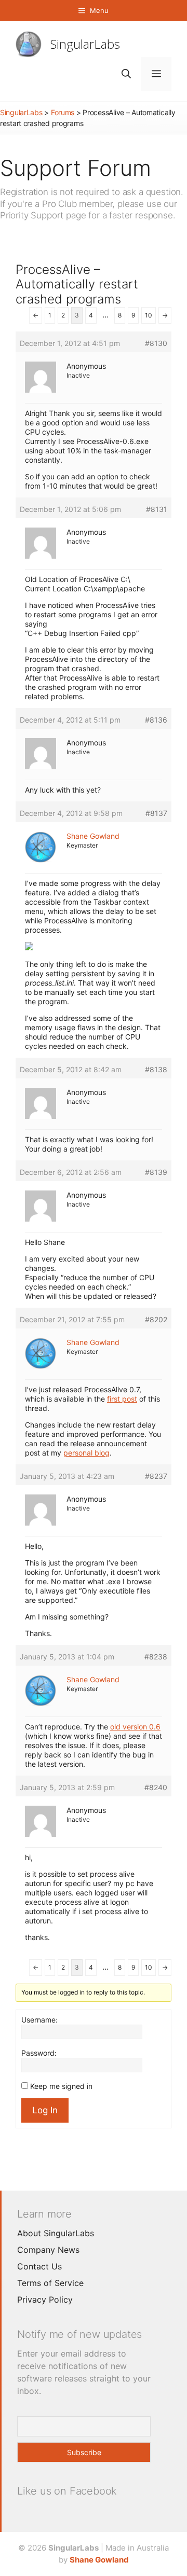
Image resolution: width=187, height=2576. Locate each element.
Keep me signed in (61, 2086)
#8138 (156, 1069)
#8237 (156, 1476)
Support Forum (76, 168)
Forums (63, 112)
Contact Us (39, 2266)
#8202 (156, 1319)
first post (122, 1399)
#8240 (156, 1787)
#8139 (156, 1172)
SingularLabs (85, 44)
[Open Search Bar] (126, 74)
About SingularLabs (56, 2233)
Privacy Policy (45, 2300)
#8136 (156, 720)
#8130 (156, 343)
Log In (45, 2110)
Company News (48, 2250)
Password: (39, 2053)
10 (149, 315)
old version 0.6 (135, 1727)
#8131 (157, 509)
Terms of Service (50, 2283)
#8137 (156, 813)
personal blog (86, 1453)
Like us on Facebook (67, 2491)
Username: (39, 2020)
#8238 (156, 1657)
